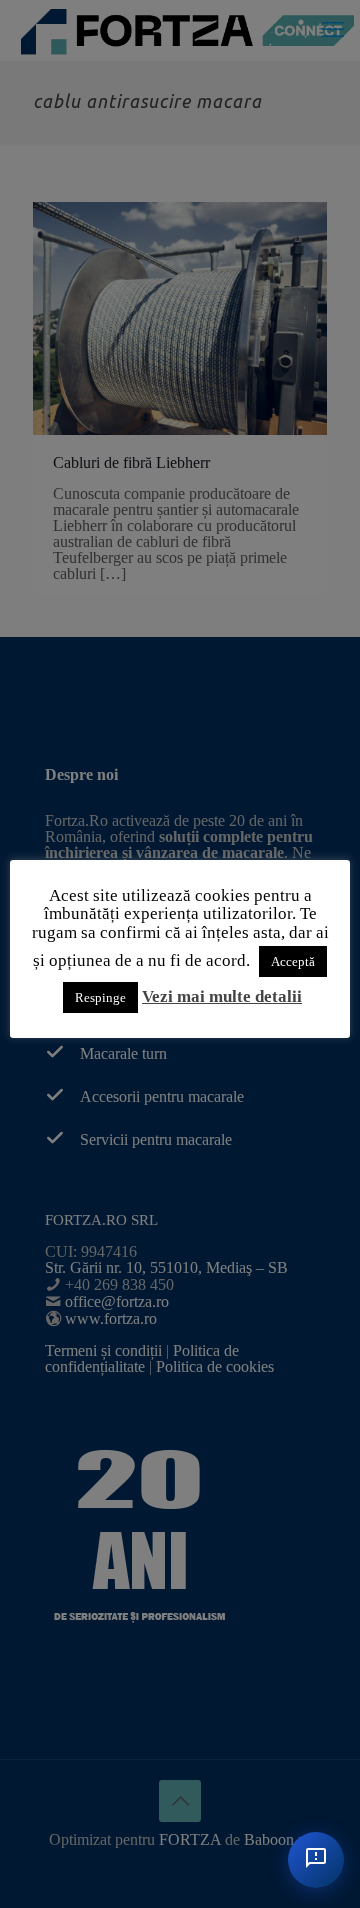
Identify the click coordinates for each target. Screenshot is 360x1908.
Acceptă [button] (293, 961)
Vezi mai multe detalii (222, 996)
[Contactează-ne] (316, 1860)
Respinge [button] (100, 997)
